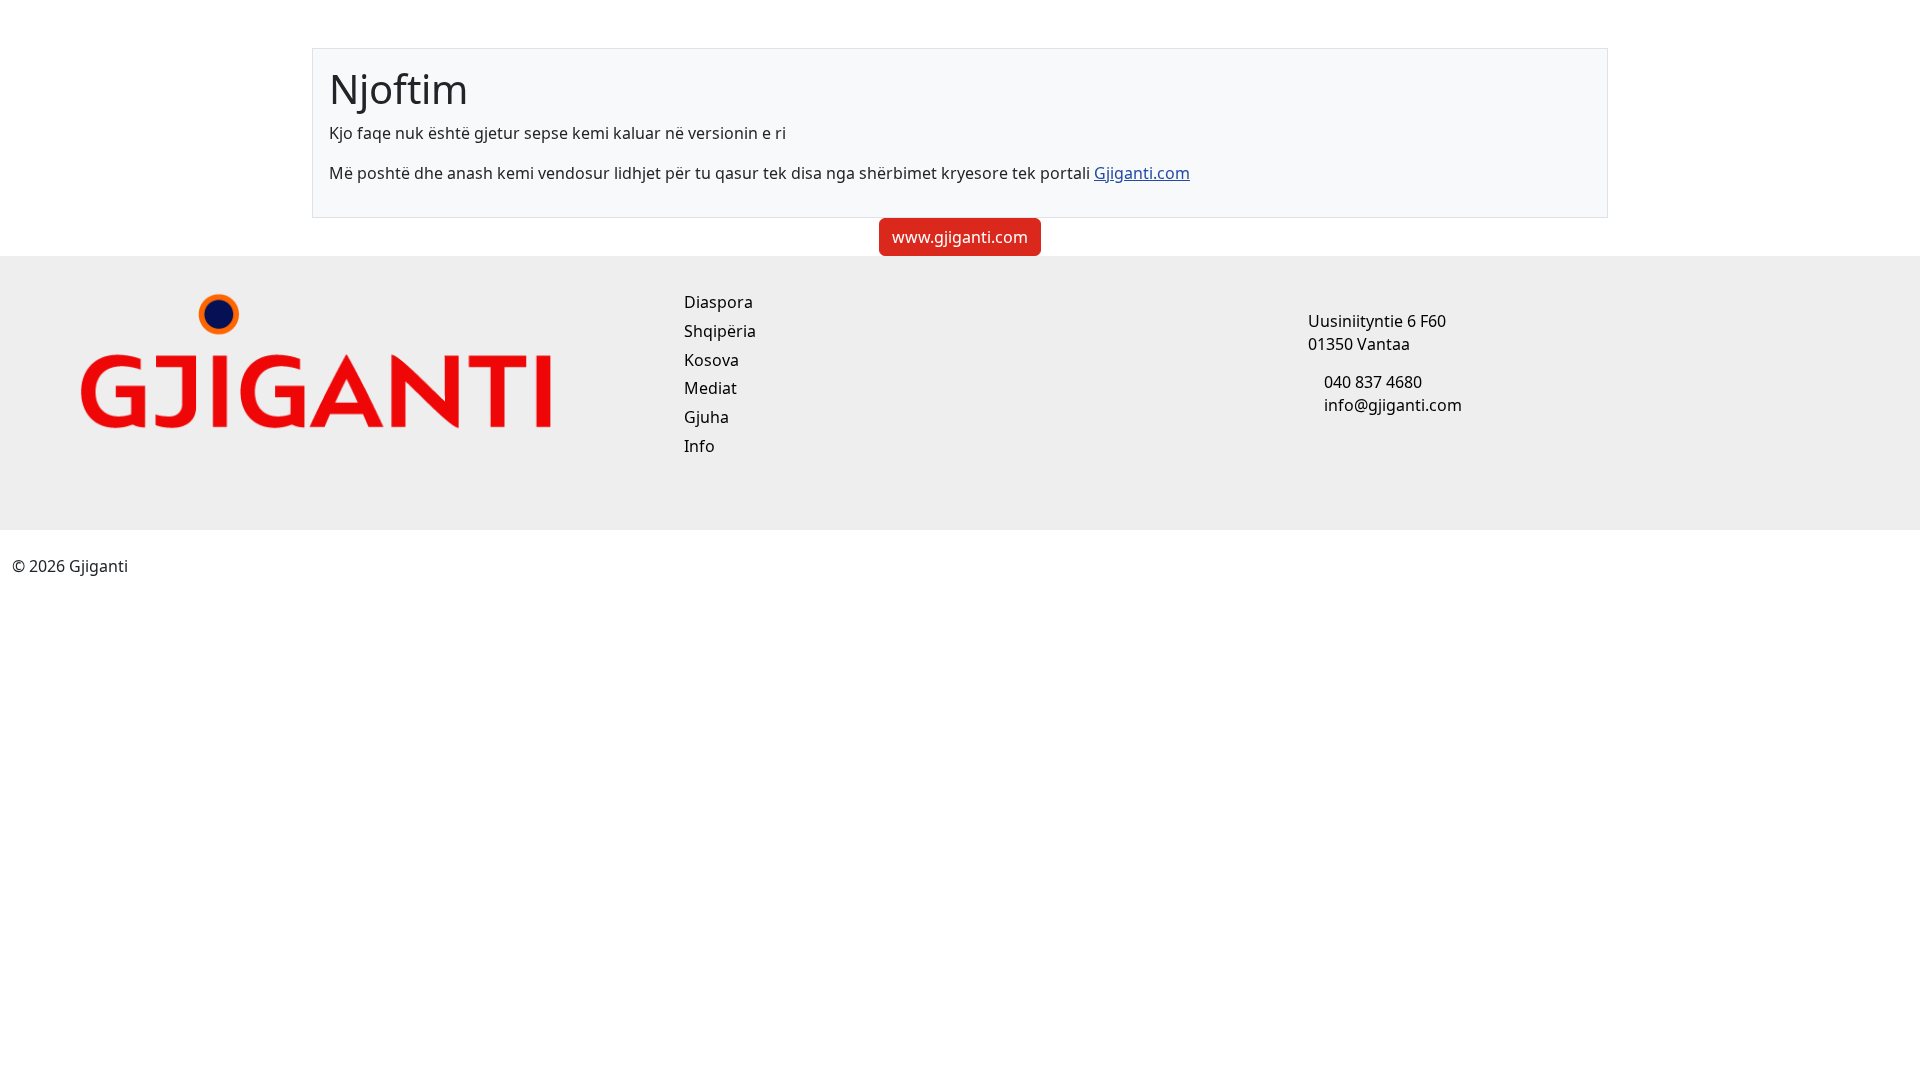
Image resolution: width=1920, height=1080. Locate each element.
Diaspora (716, 302)
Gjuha (704, 417)
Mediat (708, 388)
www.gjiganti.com (960, 237)
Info (697, 446)
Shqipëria (718, 331)
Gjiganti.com (1142, 173)
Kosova (709, 360)
